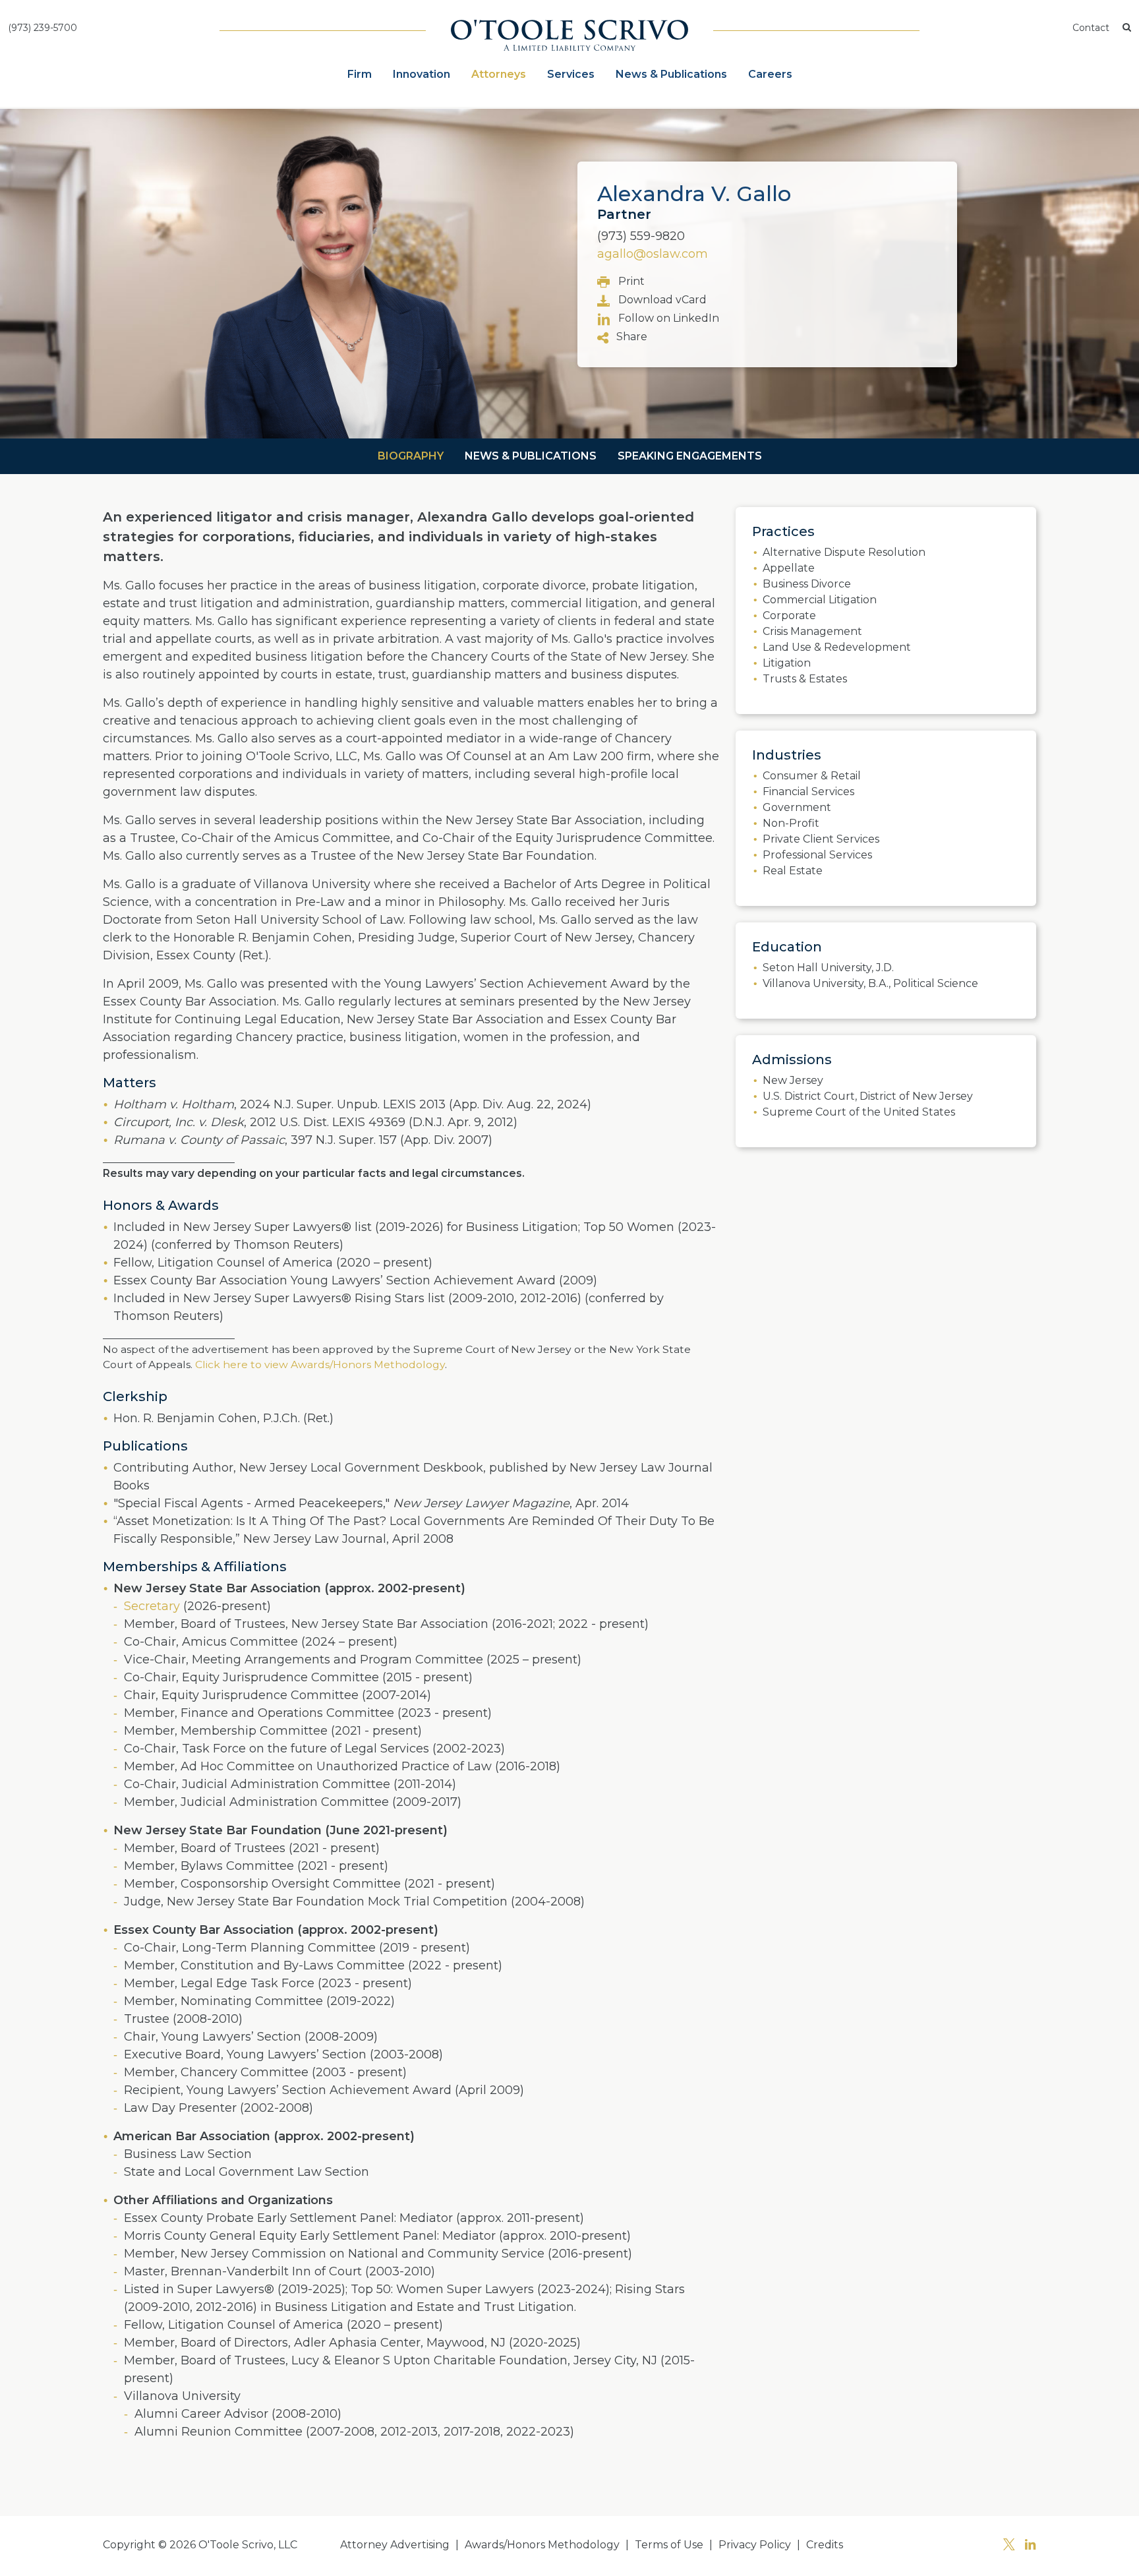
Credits (825, 2545)
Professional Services (817, 855)
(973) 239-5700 (43, 28)
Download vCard (661, 300)
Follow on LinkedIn (667, 318)
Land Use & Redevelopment (837, 647)
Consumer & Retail (812, 776)
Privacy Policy (755, 2545)
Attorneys (499, 74)
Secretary (152, 1606)
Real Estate (793, 871)
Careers (770, 74)
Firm (360, 74)
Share (630, 337)
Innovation (422, 74)
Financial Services (808, 792)
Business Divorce (807, 584)
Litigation (787, 663)
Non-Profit (791, 823)
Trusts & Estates (805, 679)
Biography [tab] (411, 456)
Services (571, 74)
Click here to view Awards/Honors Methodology (319, 1364)
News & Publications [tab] (531, 456)
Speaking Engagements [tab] (690, 456)
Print (630, 281)
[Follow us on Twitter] (1009, 2546)
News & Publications (671, 74)
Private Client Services (821, 839)
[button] (1127, 28)
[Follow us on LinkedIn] (1030, 2546)
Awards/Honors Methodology (542, 2545)
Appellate (789, 568)
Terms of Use (669, 2545)
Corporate (789, 615)
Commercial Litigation (820, 600)
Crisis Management (812, 631)
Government (797, 807)
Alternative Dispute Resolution (844, 552)
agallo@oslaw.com (653, 254)
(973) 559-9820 (641, 236)
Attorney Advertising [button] (395, 2545)
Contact (1091, 28)
